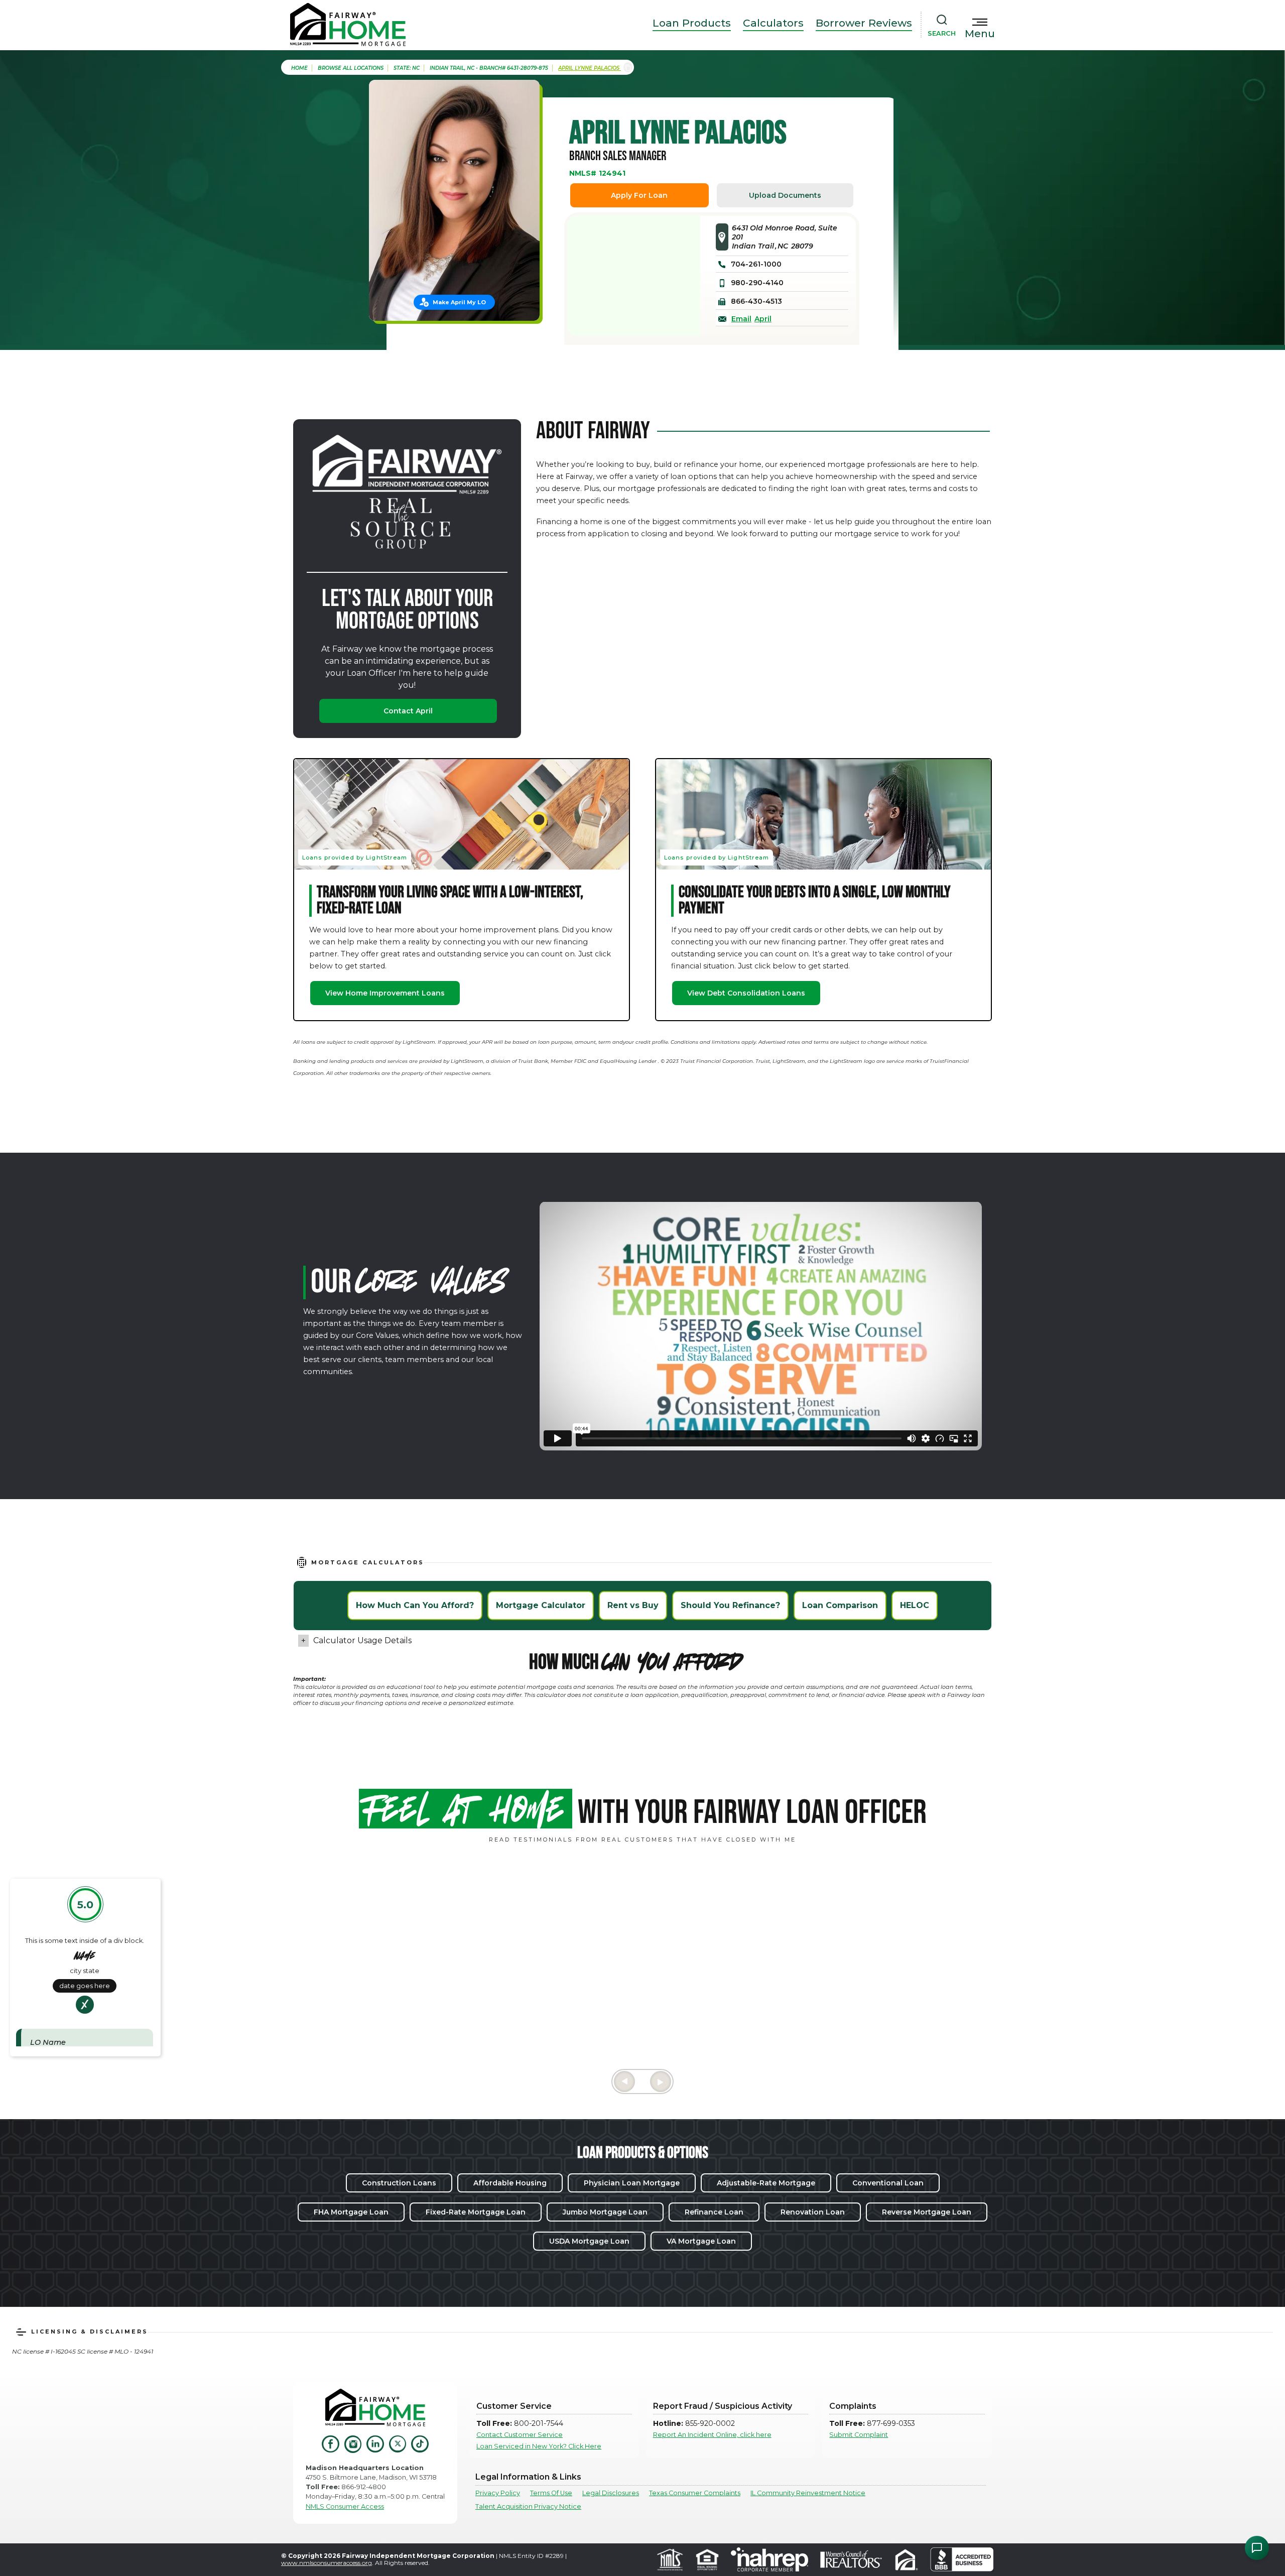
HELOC (915, 1605)
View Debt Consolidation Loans (746, 993)
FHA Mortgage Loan (351, 2212)
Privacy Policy (498, 2493)
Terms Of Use (551, 2493)
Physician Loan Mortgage (632, 2183)
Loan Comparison (840, 1605)
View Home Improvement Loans (385, 993)
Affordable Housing (510, 2183)
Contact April (408, 711)
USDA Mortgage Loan (589, 2241)
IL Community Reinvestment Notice (808, 2493)
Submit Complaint (859, 2435)
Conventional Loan (888, 2183)
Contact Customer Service (520, 2435)
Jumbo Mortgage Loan (605, 2212)
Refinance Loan (714, 2212)
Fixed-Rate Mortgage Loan (476, 2212)
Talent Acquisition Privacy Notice (528, 2506)
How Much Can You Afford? (415, 1605)
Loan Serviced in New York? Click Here (539, 2446)
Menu (980, 34)
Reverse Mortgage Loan (927, 2212)
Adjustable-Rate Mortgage (766, 2183)
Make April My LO (459, 302)
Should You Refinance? (730, 1605)
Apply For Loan (639, 195)
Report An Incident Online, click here (712, 2435)
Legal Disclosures (611, 2493)
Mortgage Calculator (541, 1605)
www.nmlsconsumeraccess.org (327, 2563)
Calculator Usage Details (362, 1640)
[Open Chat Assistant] (1257, 2548)
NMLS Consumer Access (345, 2506)
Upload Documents (785, 195)
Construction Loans (399, 2183)
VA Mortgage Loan (701, 2241)
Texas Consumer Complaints (695, 2493)
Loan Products (692, 23)
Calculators (773, 23)
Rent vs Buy (633, 1605)
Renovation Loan (813, 2212)
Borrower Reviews (864, 23)
